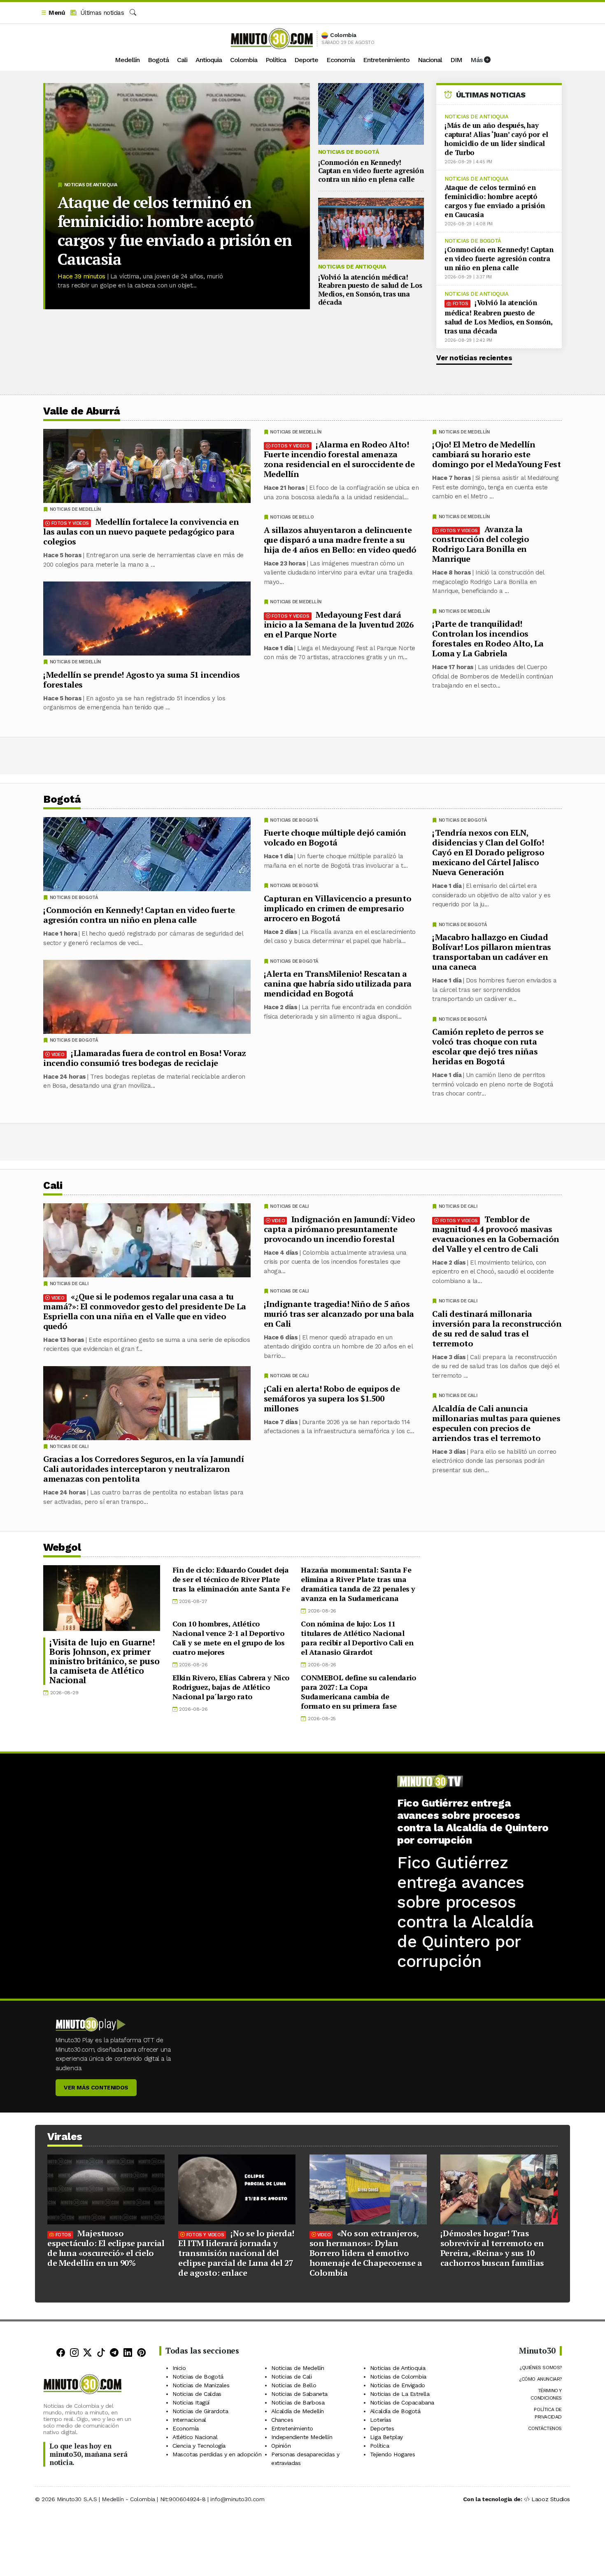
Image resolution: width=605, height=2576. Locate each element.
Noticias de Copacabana (402, 2402)
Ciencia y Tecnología (199, 2446)
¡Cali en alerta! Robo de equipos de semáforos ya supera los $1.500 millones (332, 1398)
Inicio (179, 2368)
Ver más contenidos (96, 2087)
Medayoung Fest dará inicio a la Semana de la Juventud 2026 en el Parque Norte (339, 624)
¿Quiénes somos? (541, 2368)
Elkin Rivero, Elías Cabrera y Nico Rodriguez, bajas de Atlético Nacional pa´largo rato (231, 1687)
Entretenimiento (386, 60)
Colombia (244, 60)
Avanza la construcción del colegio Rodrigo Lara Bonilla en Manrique (481, 544)
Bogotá (158, 60)
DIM (456, 60)
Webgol (62, 1547)
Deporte (306, 60)
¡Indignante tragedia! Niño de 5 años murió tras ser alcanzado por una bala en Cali (339, 1313)
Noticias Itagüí (191, 2402)
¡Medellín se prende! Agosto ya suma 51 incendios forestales (142, 680)
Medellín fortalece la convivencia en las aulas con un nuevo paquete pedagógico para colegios (141, 532)
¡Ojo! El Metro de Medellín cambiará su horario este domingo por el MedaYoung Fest (496, 454)
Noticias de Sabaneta (299, 2394)
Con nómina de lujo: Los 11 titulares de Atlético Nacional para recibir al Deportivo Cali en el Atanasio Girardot (357, 1638)
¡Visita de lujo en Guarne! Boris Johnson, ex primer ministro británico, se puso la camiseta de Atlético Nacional (104, 1661)
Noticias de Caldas (197, 2394)
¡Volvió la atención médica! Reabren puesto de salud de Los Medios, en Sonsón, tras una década (370, 290)
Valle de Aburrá (82, 411)
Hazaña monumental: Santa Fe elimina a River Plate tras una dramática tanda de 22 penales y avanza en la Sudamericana (358, 1584)
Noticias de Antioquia (91, 185)
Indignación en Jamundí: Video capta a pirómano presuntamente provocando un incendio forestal (340, 1229)
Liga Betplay (386, 2437)
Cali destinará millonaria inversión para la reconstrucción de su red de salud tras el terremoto (497, 1328)
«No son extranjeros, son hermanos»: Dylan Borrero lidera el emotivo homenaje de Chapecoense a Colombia (366, 2253)
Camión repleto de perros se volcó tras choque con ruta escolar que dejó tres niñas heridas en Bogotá (488, 1046)
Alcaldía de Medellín (298, 2411)
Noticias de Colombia (398, 2377)
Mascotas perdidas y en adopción (217, 2454)
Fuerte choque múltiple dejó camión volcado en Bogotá (335, 837)
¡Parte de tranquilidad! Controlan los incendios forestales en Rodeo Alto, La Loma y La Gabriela (488, 638)
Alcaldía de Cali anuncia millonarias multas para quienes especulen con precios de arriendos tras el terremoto (496, 1423)
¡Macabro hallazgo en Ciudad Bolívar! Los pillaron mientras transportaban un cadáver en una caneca (492, 952)
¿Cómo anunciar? (540, 2379)
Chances (282, 2420)
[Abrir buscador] (133, 13)
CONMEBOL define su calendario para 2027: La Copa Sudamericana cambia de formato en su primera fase (358, 1692)
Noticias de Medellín (464, 432)
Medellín (127, 60)
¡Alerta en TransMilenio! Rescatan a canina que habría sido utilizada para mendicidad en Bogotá (338, 983)
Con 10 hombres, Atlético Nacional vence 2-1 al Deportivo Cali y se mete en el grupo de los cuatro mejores (229, 1638)
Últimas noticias (101, 13)
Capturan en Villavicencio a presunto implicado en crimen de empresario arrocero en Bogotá (338, 908)
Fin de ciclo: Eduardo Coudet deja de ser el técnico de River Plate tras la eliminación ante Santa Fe (231, 1579)
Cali (182, 60)
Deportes (382, 2428)
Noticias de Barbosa (298, 2402)
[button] (53, 13)
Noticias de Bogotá (349, 152)
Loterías (381, 2420)
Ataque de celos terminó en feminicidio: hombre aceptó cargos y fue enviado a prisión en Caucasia (175, 231)
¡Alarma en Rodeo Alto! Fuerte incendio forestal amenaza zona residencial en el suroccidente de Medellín (339, 459)
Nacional (430, 60)
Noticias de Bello (292, 517)
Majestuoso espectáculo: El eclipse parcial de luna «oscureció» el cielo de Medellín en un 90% (106, 2248)
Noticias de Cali (458, 1206)
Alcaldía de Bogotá (395, 2411)
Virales (65, 2137)
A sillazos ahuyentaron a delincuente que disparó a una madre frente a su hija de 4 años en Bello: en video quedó (340, 540)
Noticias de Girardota (200, 2411)
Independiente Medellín (302, 2437)
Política (276, 60)
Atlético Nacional (195, 2437)
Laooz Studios (551, 2499)
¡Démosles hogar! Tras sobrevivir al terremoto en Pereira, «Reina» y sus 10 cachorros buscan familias (492, 2248)
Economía (341, 60)
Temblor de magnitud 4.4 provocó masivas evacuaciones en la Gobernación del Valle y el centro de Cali (496, 1234)
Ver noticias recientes (474, 358)
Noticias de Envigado (398, 2385)
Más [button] (477, 60)
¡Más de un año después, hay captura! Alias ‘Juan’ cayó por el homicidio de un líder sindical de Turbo (496, 139)
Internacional (189, 2420)
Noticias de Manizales (201, 2385)
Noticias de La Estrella (400, 2394)
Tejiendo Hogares (393, 2454)
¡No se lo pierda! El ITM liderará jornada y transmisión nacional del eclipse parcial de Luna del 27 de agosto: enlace (236, 2253)
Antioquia (209, 60)
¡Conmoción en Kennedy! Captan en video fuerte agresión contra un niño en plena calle (371, 171)
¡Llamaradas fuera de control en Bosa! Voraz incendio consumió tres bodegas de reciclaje (145, 1058)
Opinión (281, 2446)
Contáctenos (545, 2428)
